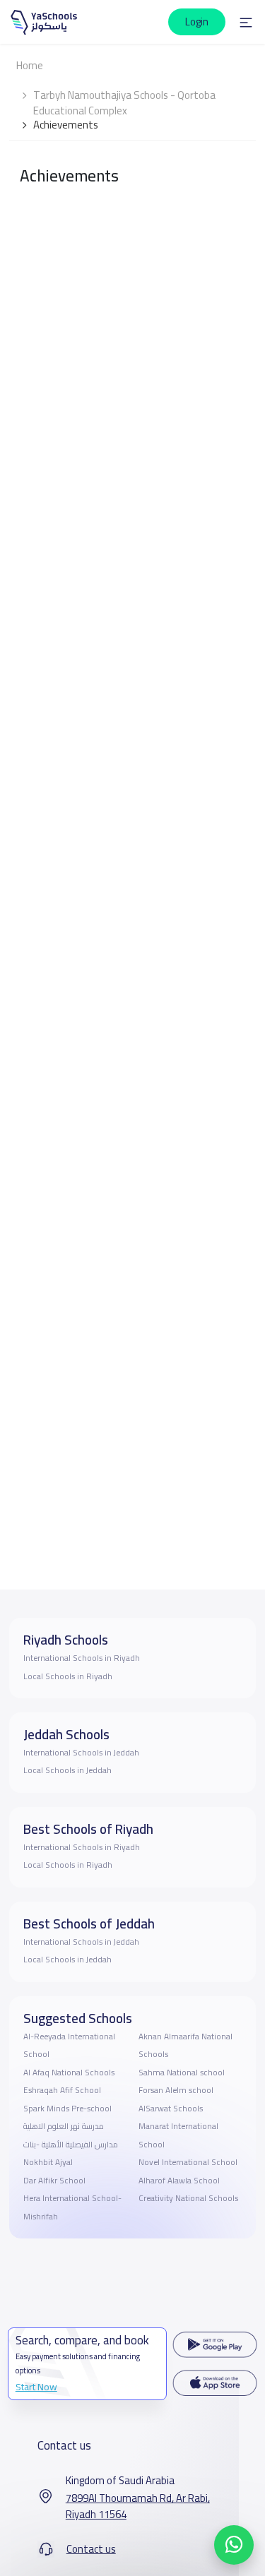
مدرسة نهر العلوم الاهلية (64, 2126)
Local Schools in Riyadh (68, 1676)
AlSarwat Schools (171, 2109)
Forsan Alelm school (176, 2090)
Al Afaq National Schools (69, 2073)
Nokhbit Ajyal (48, 2162)
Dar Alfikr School (54, 2181)
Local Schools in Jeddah (67, 1770)
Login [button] (197, 22)
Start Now (36, 2387)
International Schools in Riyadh (82, 1658)
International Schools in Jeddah (81, 1753)
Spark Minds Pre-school (67, 2109)
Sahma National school (182, 2073)
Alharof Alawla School (179, 2181)
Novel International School (188, 2162)
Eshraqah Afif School (62, 2090)
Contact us (91, 2549)
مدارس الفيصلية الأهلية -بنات (71, 2145)
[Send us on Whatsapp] (234, 2545)
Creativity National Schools (188, 2198)
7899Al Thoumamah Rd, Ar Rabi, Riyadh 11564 (138, 2506)
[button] (246, 22)
